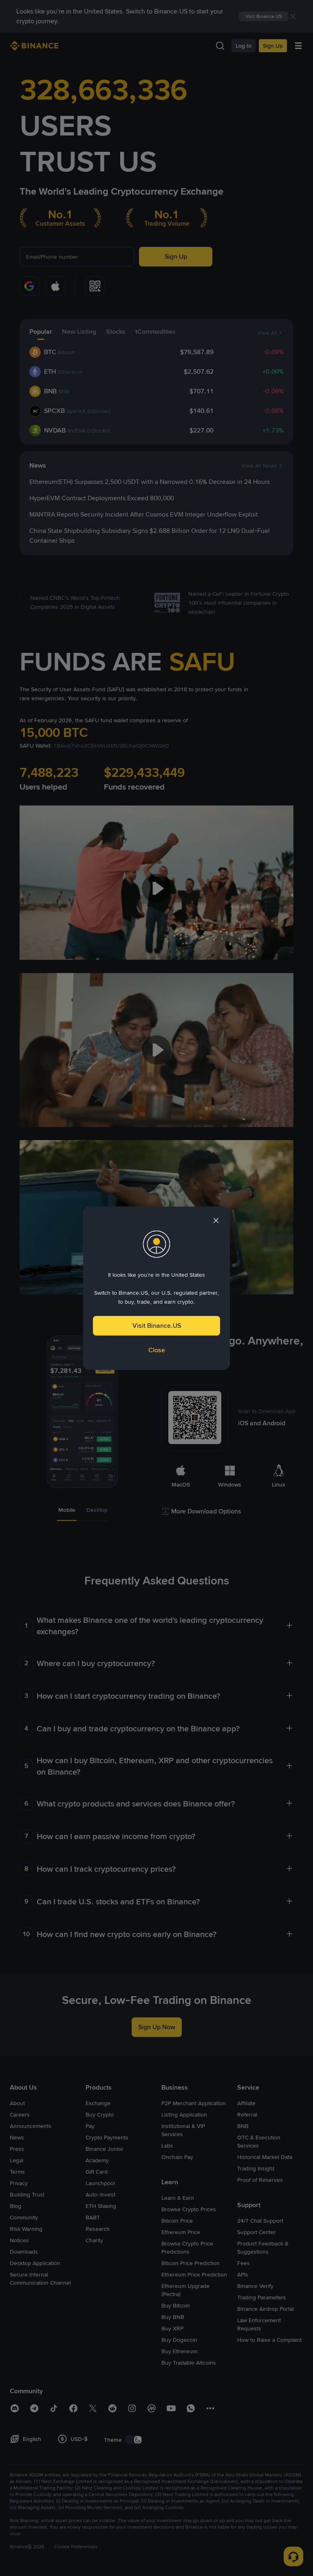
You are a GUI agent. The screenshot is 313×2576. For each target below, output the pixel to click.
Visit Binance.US (157, 1326)
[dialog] (156, 1288)
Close (157, 1350)
